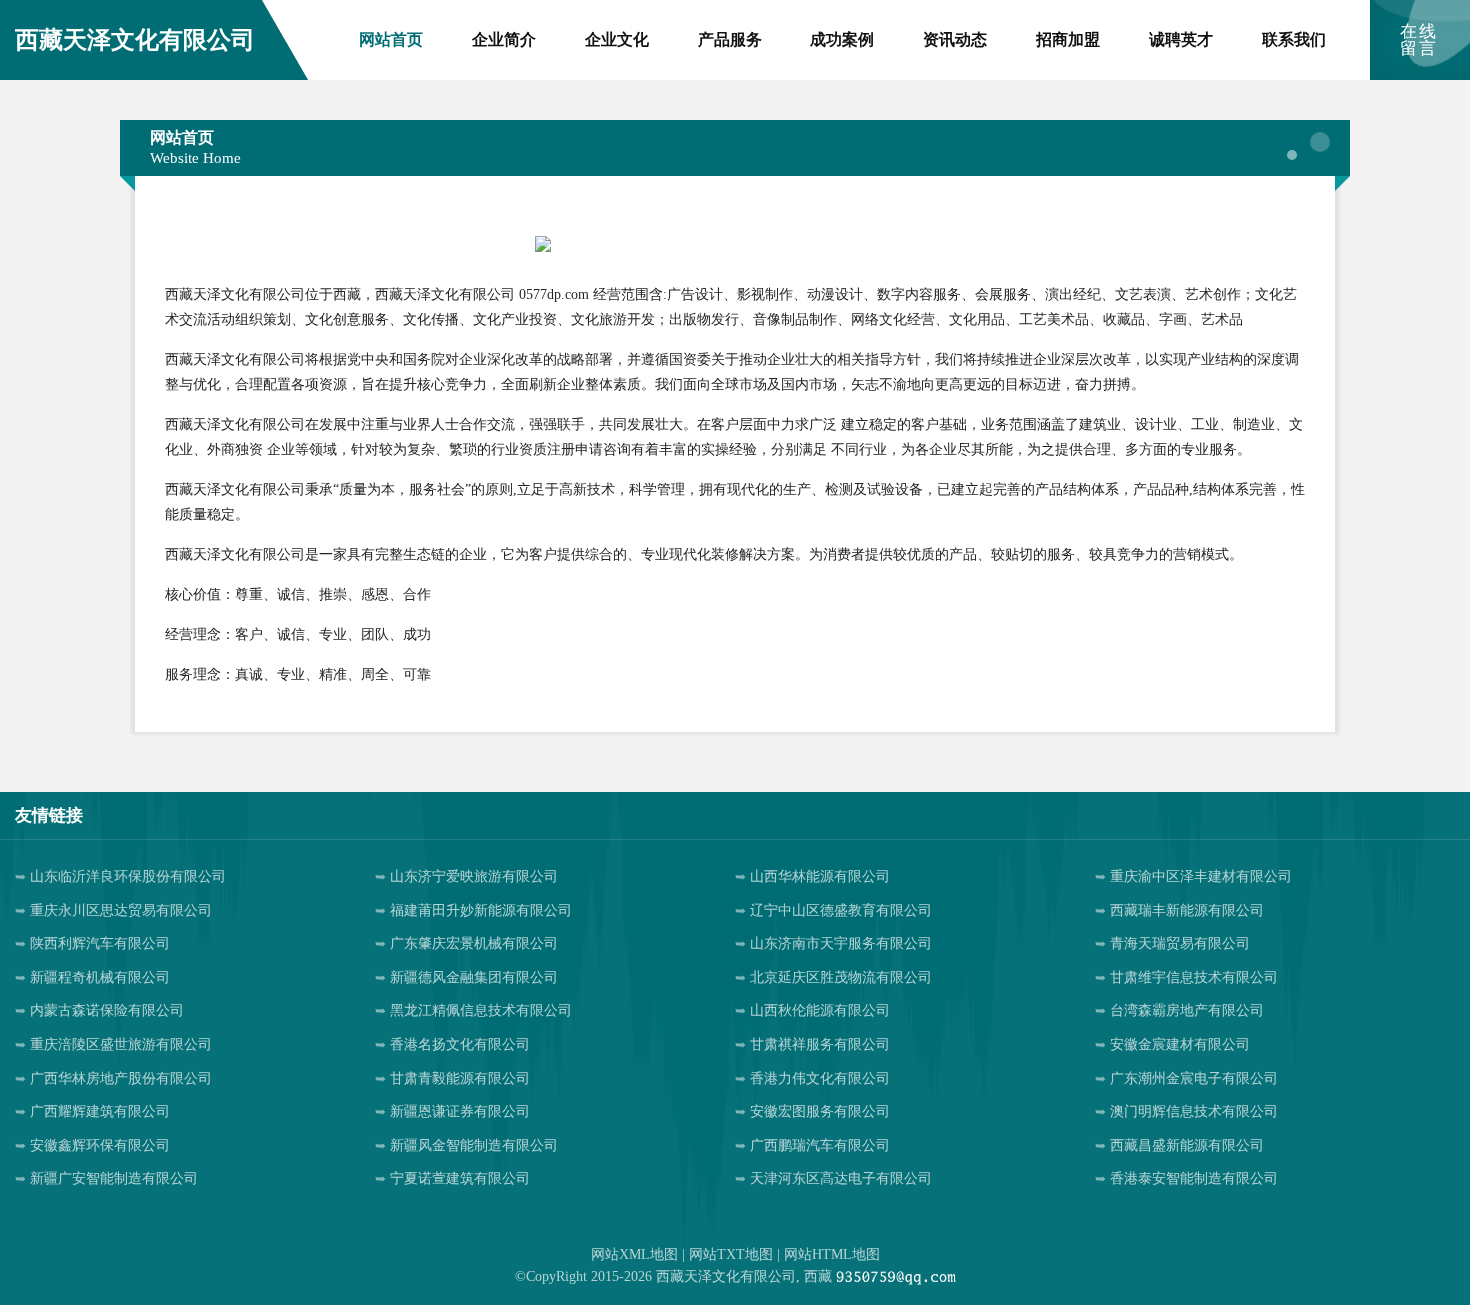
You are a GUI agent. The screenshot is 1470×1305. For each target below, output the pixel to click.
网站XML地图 (634, 1254)
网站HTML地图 (832, 1254)
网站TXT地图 (731, 1254)
